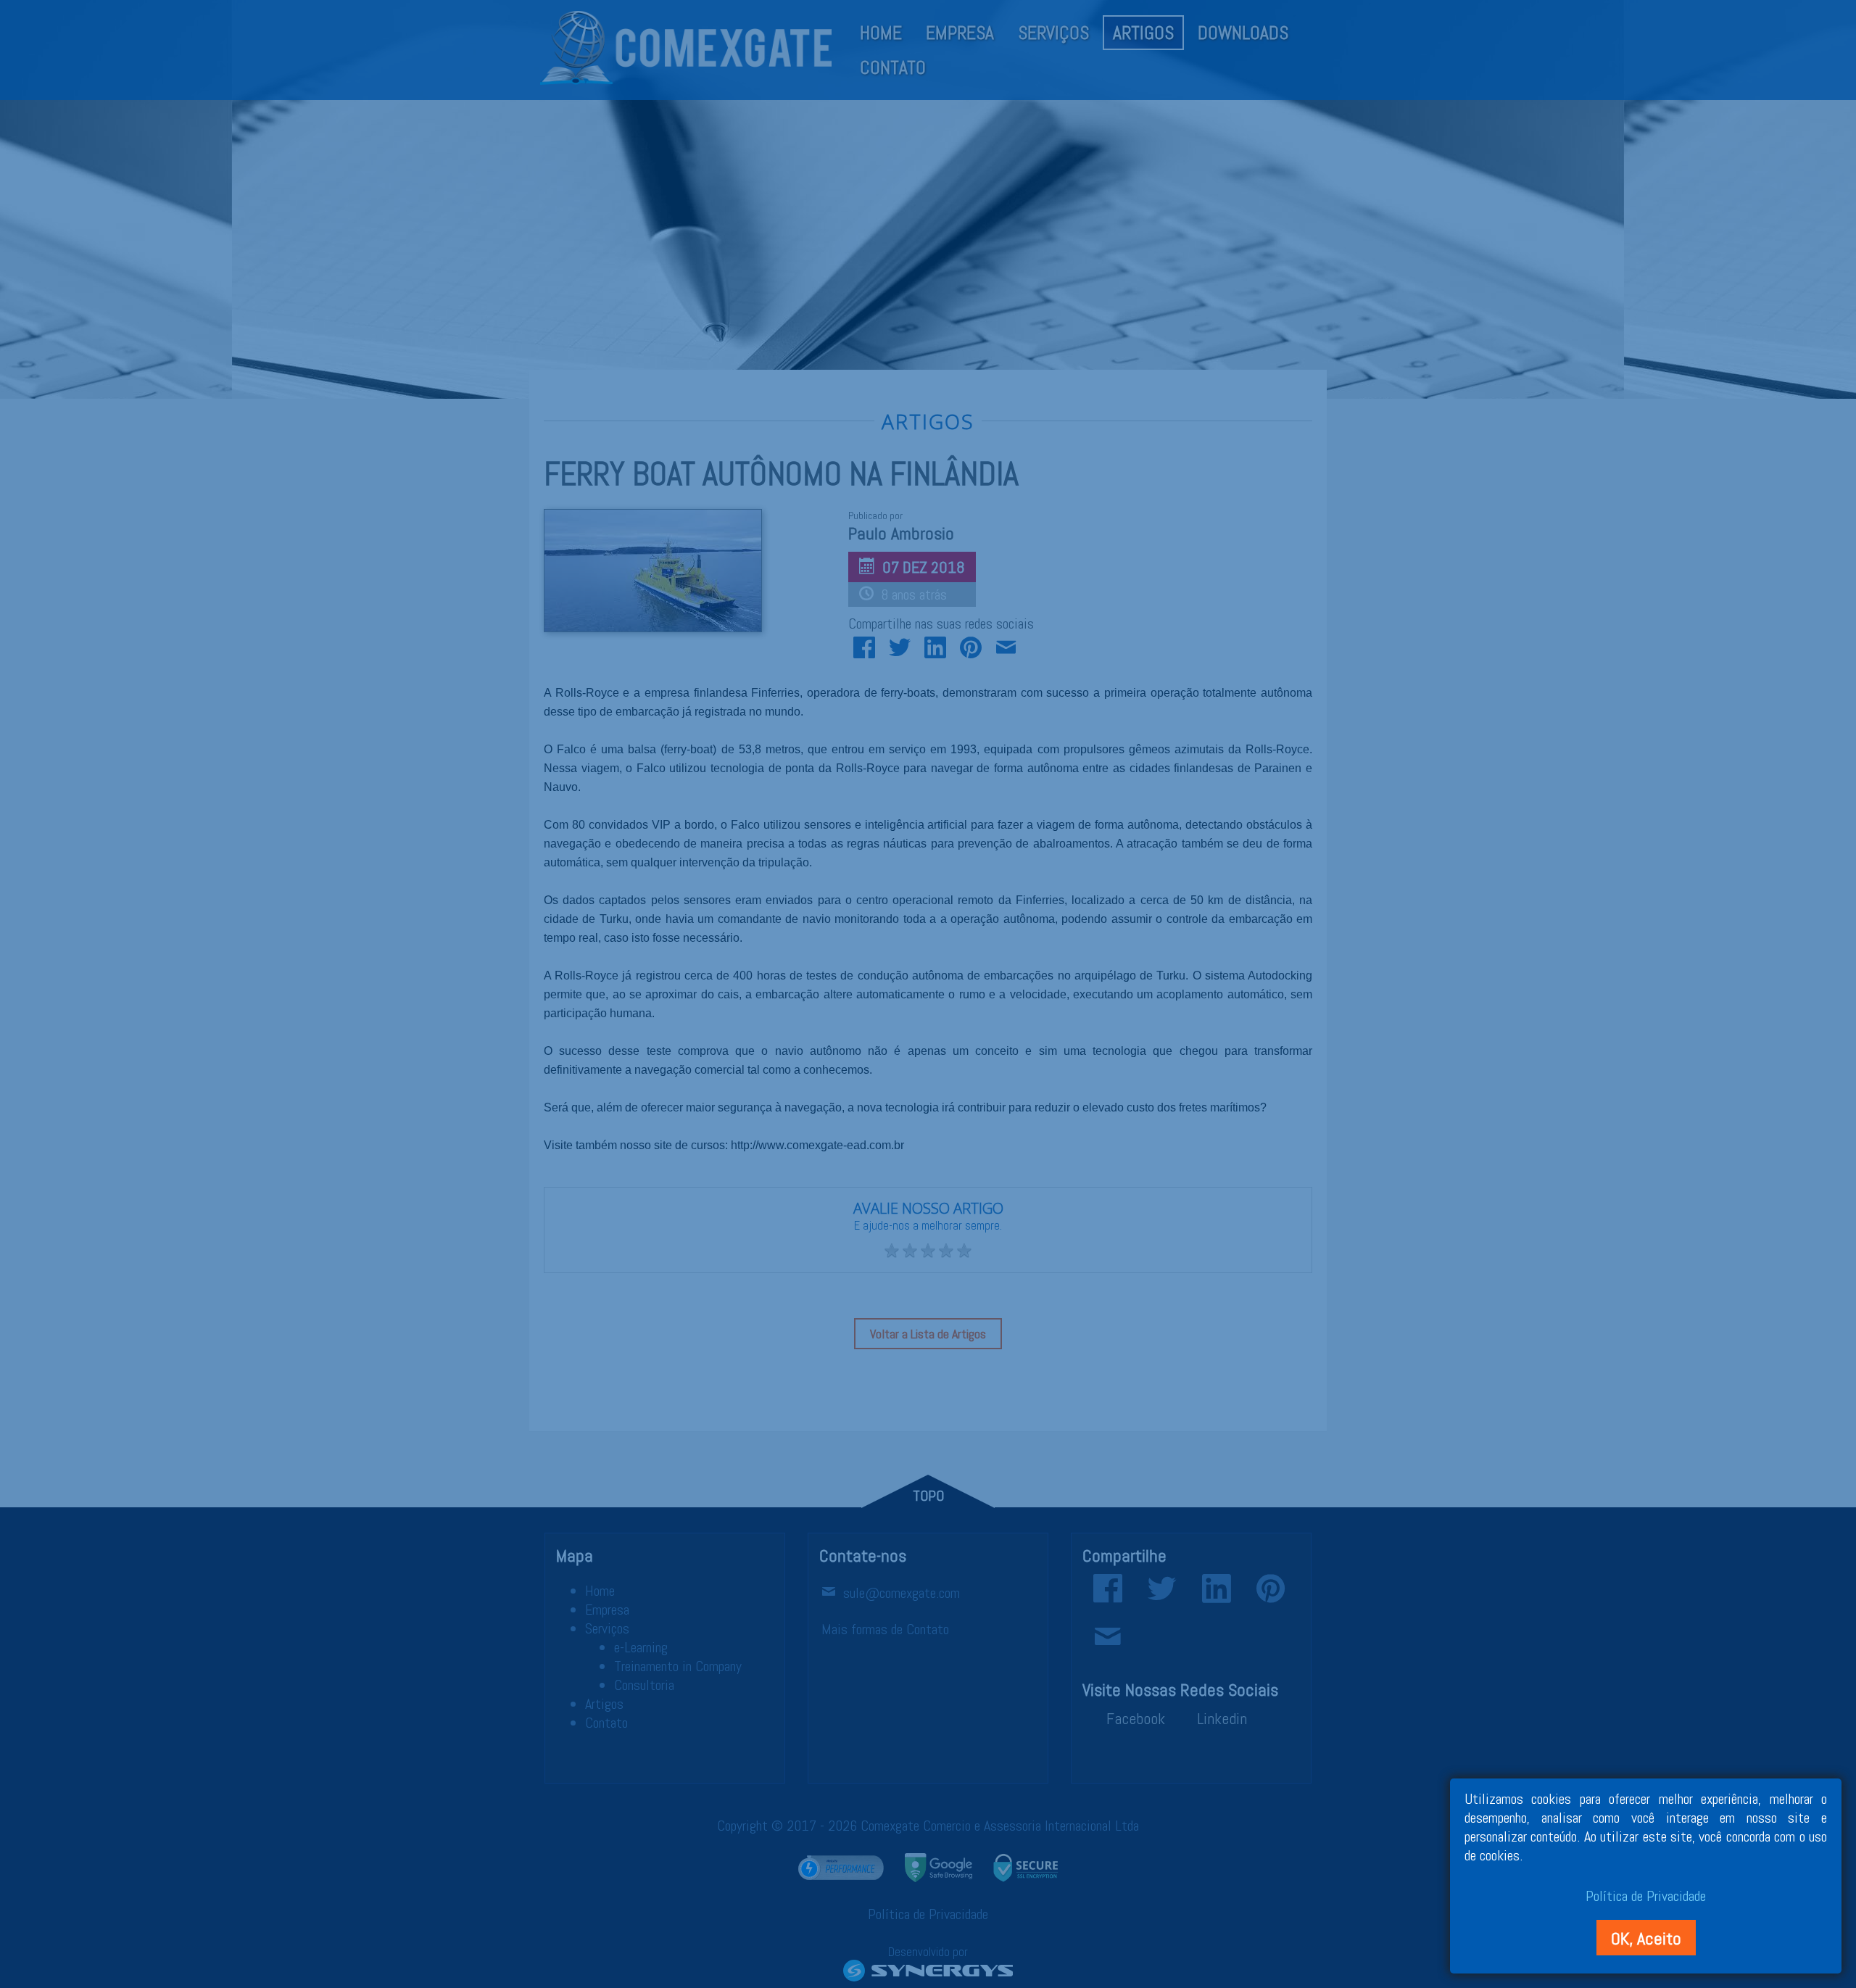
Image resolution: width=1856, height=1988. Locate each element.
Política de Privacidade (1646, 1896)
